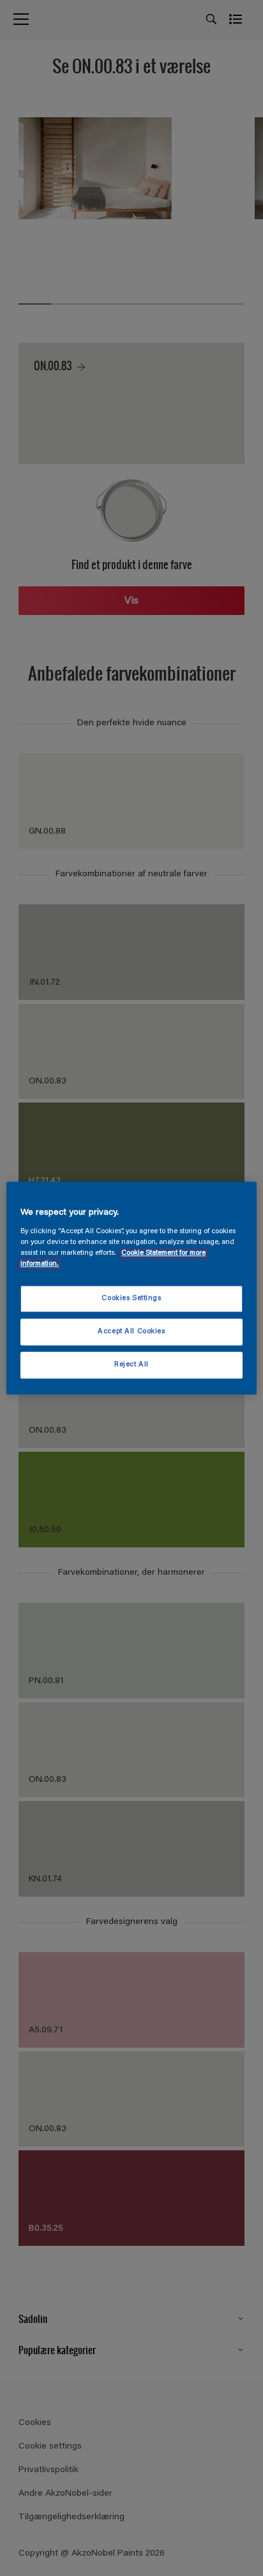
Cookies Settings (131, 1299)
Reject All (131, 1365)
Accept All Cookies (131, 1332)
